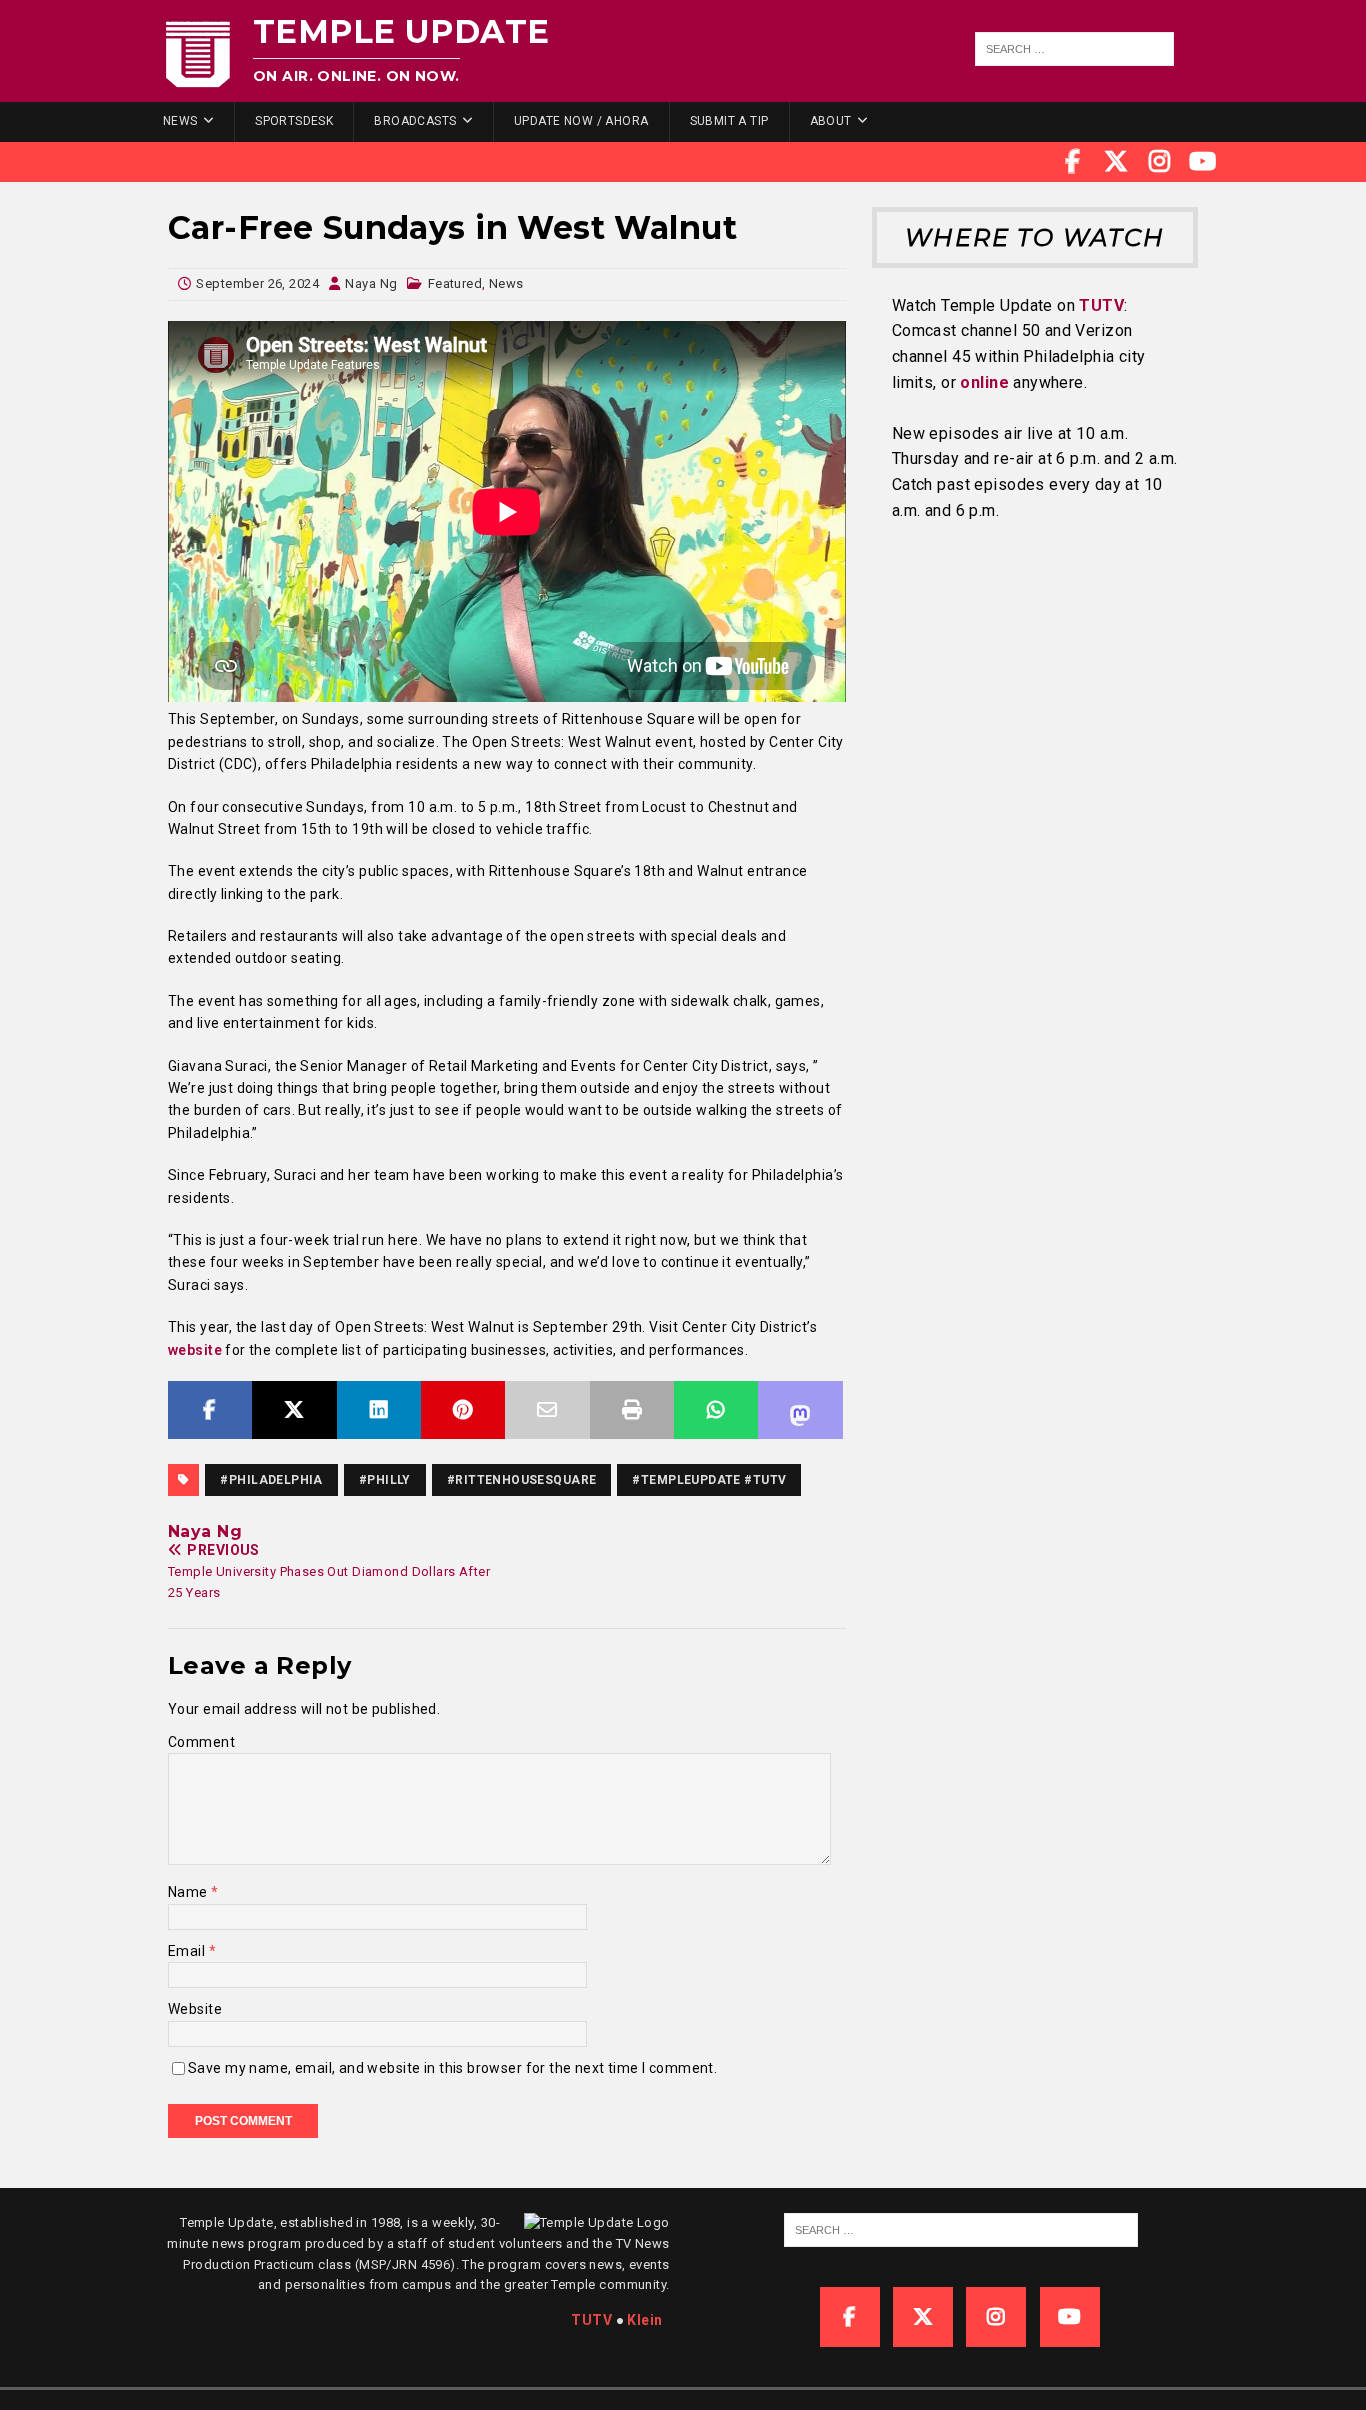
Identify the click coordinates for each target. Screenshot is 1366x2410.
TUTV (1101, 305)
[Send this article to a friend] (547, 1410)
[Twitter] (1116, 162)
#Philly (385, 1480)
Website (195, 2009)
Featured (455, 283)
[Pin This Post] (463, 1410)
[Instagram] (1160, 162)
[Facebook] (1073, 162)
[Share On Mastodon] (800, 1410)
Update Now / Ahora (581, 121)
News (180, 121)
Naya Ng (371, 283)
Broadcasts (415, 121)
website (195, 1350)
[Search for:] (1075, 49)
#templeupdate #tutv (709, 1480)
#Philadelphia (271, 1480)
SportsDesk (294, 121)
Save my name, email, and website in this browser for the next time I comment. (452, 2068)
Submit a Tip (729, 121)
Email (188, 1951)
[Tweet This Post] (294, 1410)
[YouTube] (1203, 162)
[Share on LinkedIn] (379, 1410)
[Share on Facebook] (210, 1410)
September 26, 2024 (257, 283)
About (831, 121)
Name (189, 1892)
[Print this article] (632, 1410)
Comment (201, 1742)
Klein (644, 2320)
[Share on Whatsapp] (716, 1410)
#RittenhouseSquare (522, 1480)
